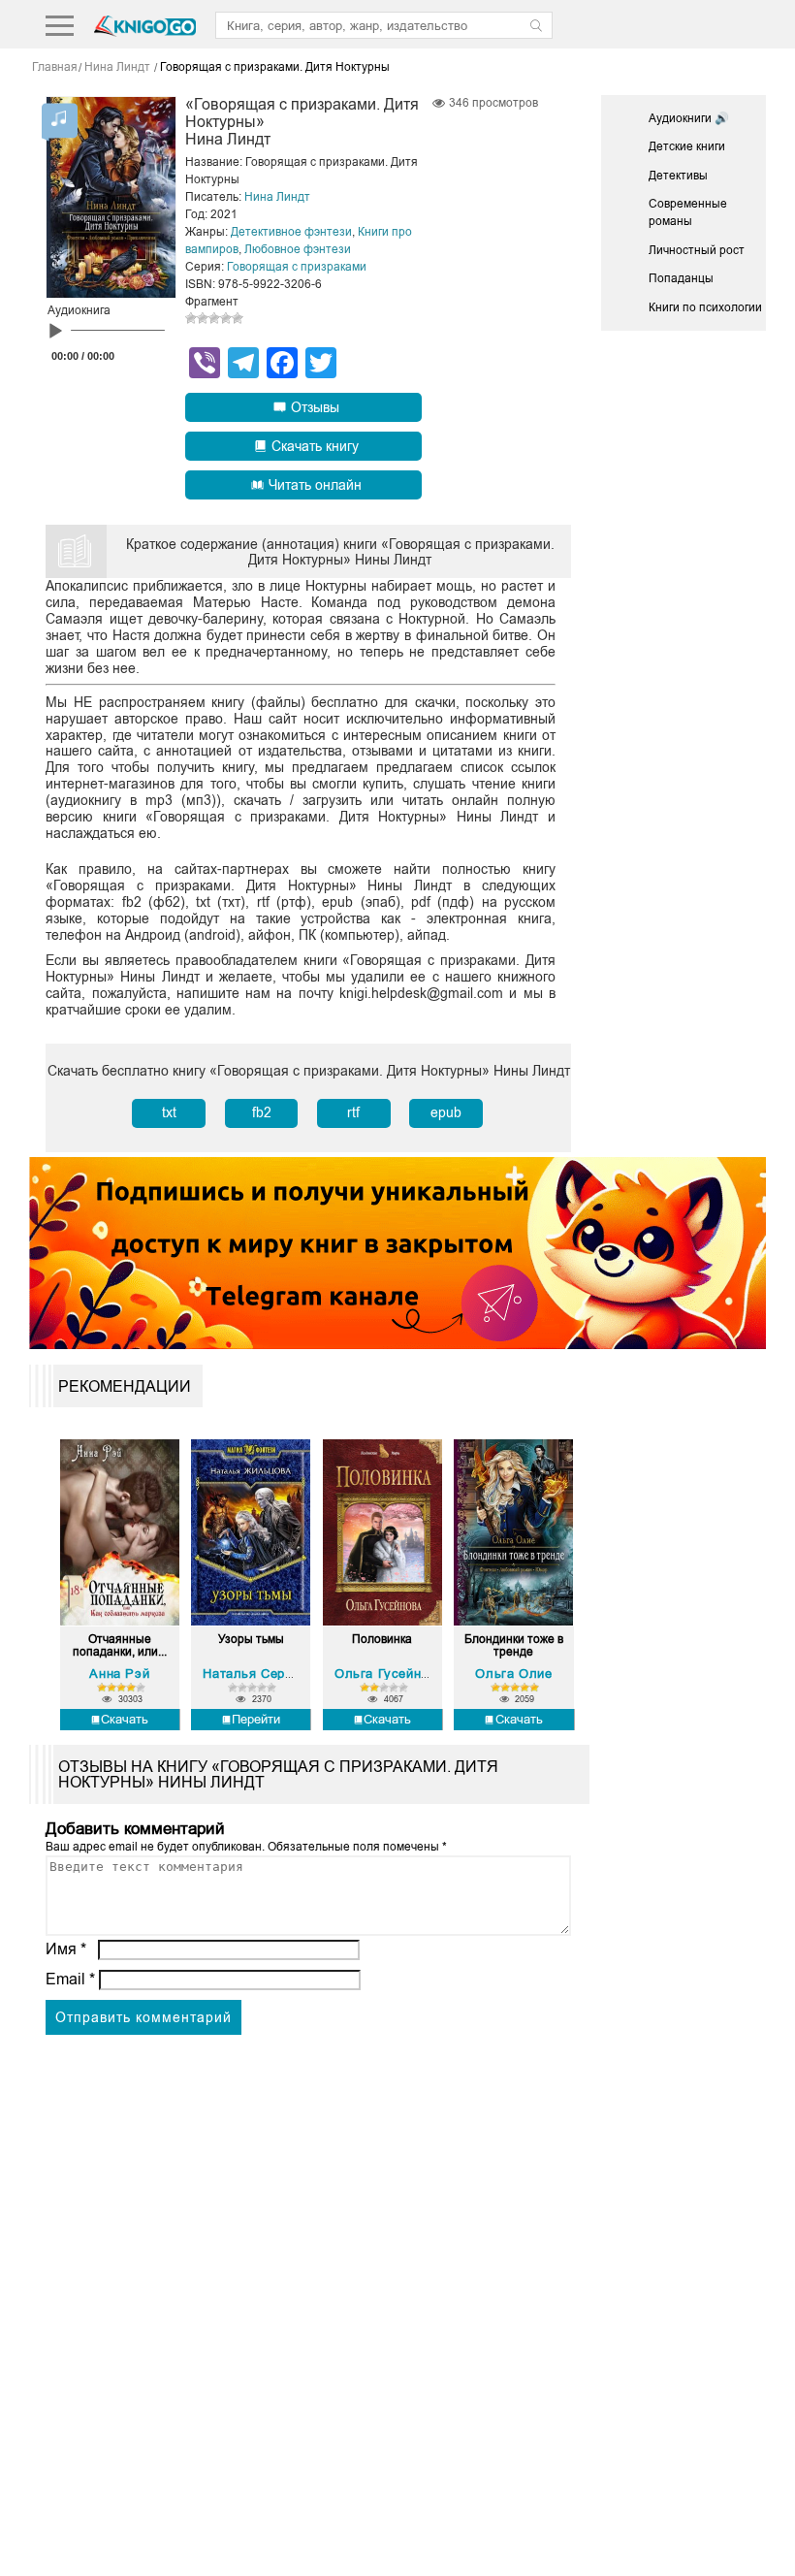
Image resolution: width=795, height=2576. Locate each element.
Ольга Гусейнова (389, 1674)
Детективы (678, 176)
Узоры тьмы (251, 1640)
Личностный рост (697, 250)
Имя (66, 1949)
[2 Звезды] (203, 318)
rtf (353, 1112)
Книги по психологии (705, 307)
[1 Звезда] (191, 318)
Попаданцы (681, 278)
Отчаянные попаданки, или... (120, 1646)
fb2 (262, 1112)
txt (169, 1112)
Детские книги (687, 146)
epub (446, 1112)
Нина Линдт (277, 197)
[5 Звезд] (238, 318)
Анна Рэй (119, 1674)
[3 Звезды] (214, 318)
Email (70, 1979)
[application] (106, 335)
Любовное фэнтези (298, 249)
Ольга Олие (513, 1674)
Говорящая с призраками (297, 267)
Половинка (382, 1640)
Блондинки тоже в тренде (514, 1646)
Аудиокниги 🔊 (689, 118)
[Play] (55, 332)
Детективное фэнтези (291, 232)
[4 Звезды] (226, 318)
